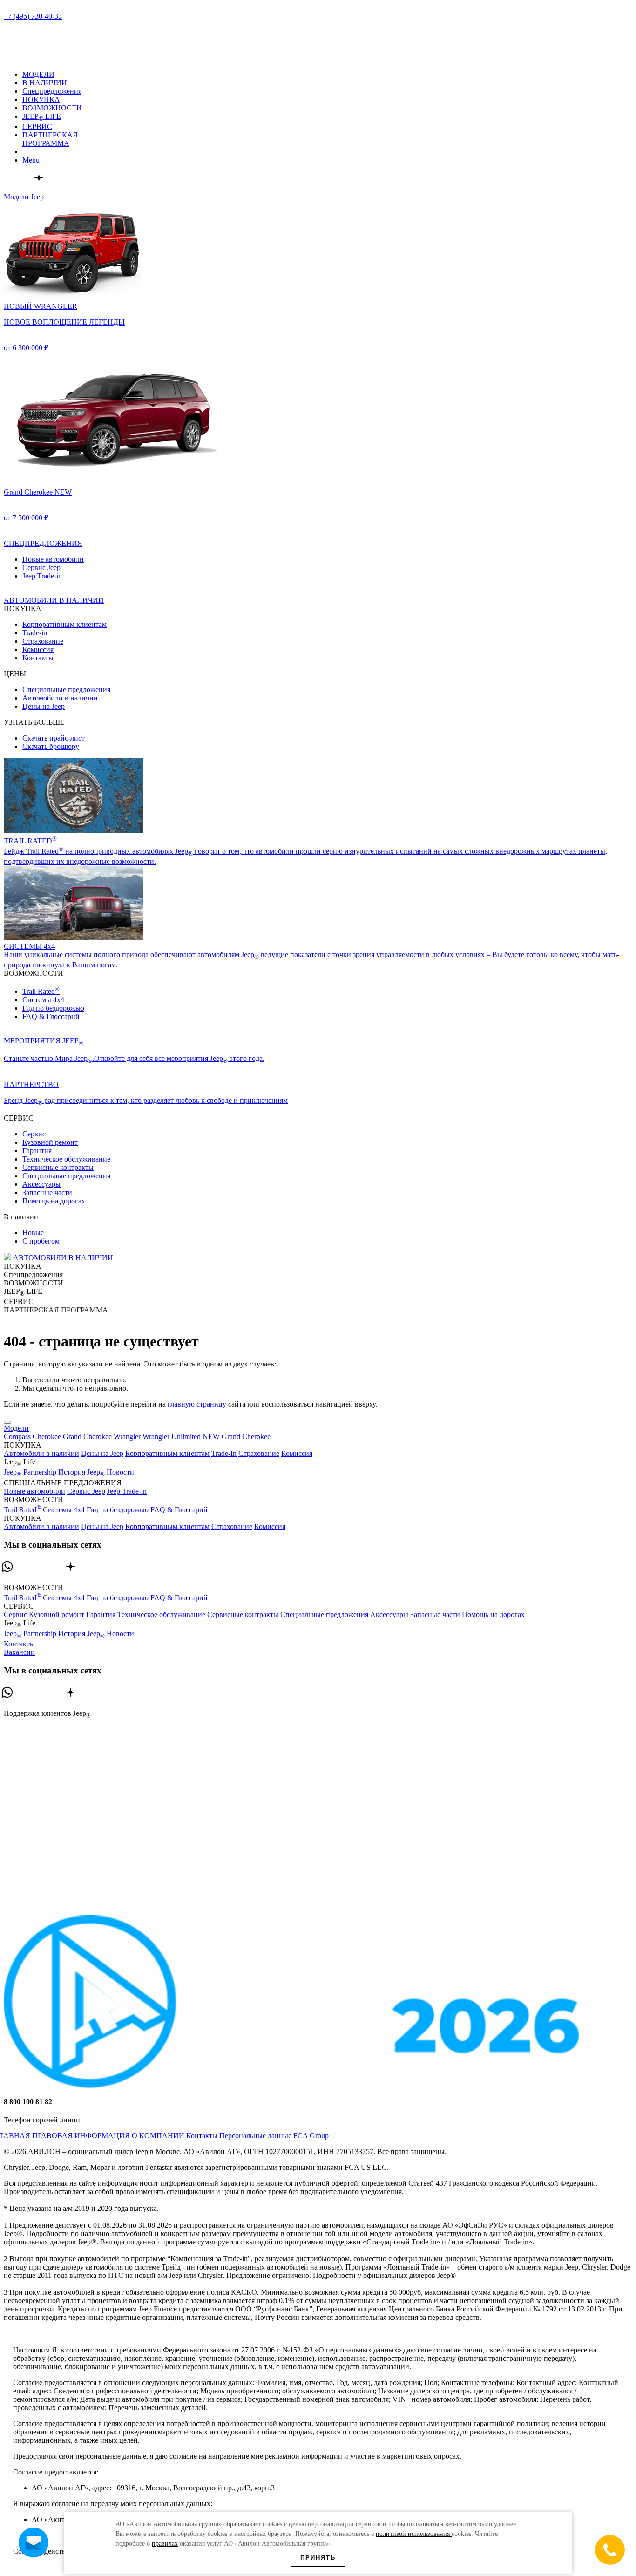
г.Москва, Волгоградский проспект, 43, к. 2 (73, 24)
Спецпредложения (52, 91)
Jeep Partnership (31, 1472)
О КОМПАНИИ (159, 2136)
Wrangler (127, 1437)
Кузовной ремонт (50, 1142)
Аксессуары (41, 1184)
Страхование (43, 641)
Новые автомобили (53, 559)
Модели (16, 1428)
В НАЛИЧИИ (45, 83)
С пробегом (41, 1241)
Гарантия (37, 1151)
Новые (33, 1233)
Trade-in (35, 633)
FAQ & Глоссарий (51, 1016)
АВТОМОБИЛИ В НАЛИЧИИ (62, 1258)
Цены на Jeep (44, 706)
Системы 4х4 (43, 1000)
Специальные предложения (66, 690)
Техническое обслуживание (66, 1159)
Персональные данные (255, 2136)
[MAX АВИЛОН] (12, 181)
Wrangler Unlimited (172, 1437)
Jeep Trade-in (42, 576)
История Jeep (81, 1472)
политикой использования (414, 2534)
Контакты (38, 658)
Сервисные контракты (58, 1167)
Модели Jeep (24, 197)
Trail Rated (41, 991)
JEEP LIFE (42, 116)
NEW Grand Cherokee (237, 1437)
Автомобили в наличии (60, 698)
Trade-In (224, 1453)
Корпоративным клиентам (64, 624)
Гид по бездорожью (53, 1008)
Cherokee (47, 1437)
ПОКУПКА (41, 99)
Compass (17, 1437)
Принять (318, 2558)
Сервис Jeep (41, 568)
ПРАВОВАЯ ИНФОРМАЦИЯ (81, 2136)
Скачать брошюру (51, 746)
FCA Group (311, 2136)
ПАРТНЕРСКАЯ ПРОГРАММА (50, 139)
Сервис (34, 1134)
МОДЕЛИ (38, 74)
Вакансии (19, 1652)
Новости (120, 1472)
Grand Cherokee (88, 1437)
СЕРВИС (37, 126)
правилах (165, 2544)
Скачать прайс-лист (54, 738)
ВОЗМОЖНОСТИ (52, 108)
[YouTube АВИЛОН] (89, 1571)
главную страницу (197, 1404)
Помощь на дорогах (54, 1201)
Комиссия (38, 649)
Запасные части (47, 1193)
